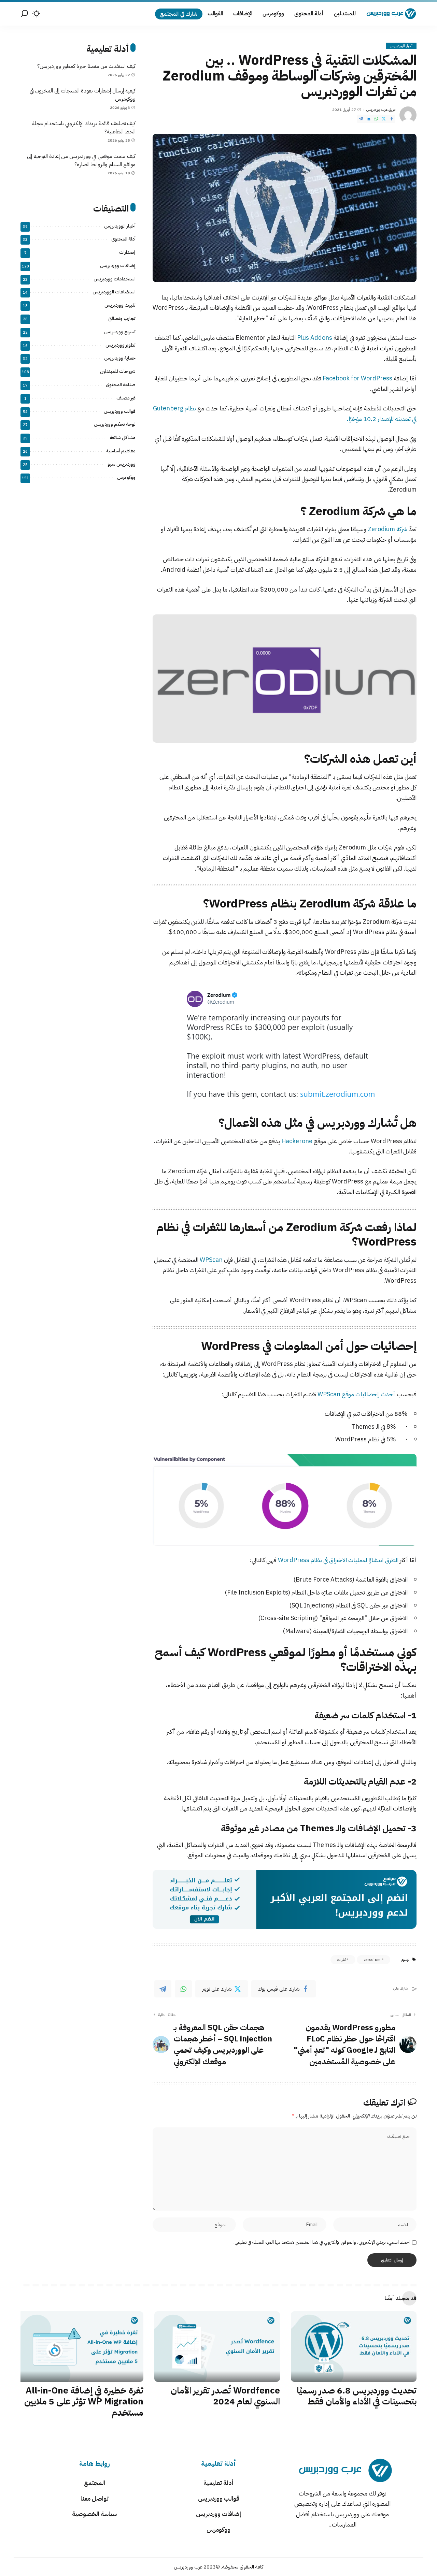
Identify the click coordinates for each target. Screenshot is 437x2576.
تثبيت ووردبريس (120, 305)
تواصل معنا (95, 2498)
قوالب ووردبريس (120, 411)
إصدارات (127, 252)
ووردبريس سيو (122, 464)
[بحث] (25, 14)
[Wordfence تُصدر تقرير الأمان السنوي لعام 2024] (217, 2347)
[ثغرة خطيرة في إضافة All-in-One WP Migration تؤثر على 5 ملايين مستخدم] (81, 2347)
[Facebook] (392, 119)
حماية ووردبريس (120, 358)
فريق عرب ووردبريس (381, 110)
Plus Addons (315, 338)
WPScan (211, 1260)
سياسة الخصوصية (94, 2514)
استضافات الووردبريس (114, 292)
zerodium (372, 1960)
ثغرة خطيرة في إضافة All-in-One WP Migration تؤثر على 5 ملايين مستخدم (84, 2402)
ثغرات (341, 1960)
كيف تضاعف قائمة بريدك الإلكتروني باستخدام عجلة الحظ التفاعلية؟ (84, 128)
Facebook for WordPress (357, 378)
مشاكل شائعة (123, 438)
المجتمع (95, 2483)
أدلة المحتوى (123, 239)
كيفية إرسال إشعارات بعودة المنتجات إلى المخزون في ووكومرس (83, 95)
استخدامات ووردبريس (115, 279)
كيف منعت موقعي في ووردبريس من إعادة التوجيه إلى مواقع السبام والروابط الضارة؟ (81, 160)
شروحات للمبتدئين (118, 371)
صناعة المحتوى (121, 385)
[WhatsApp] (376, 119)
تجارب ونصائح (122, 318)
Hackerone (297, 1141)
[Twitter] (384, 119)
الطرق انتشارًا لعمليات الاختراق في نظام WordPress (338, 1560)
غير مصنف (126, 398)
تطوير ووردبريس (121, 345)
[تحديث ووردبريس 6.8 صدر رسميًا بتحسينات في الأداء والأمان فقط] (354, 2347)
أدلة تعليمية (218, 2483)
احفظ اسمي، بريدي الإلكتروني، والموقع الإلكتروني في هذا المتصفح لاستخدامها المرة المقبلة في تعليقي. (322, 2242)
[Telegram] (361, 119)
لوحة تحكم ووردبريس (115, 424)
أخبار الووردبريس (401, 46)
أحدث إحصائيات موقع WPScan (356, 1394)
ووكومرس (126, 477)
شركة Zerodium (387, 529)
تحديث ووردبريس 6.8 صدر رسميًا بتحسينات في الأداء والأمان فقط (357, 2396)
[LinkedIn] (368, 119)
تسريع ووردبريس (120, 332)
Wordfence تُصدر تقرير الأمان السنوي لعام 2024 (225, 2396)
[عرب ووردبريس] (391, 14)
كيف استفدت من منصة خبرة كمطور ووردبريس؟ (86, 66)
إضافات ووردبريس (118, 266)
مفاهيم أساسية (121, 451)
